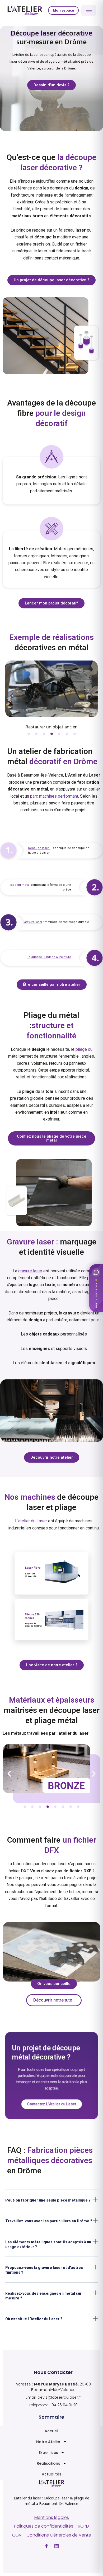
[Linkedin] (57, 2546)
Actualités (51, 2474)
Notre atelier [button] (48, 2442)
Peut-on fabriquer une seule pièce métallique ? (48, 2200)
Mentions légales (52, 2517)
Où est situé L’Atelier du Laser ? (34, 2319)
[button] (12, 696)
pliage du (84, 1049)
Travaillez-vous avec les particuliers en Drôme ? (49, 2221)
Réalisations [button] (48, 2463)
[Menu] (89, 10)
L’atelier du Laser (31, 1521)
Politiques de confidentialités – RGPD (51, 2526)
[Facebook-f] (46, 2546)
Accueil (52, 2431)
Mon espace (63, 10)
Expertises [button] (48, 2453)
